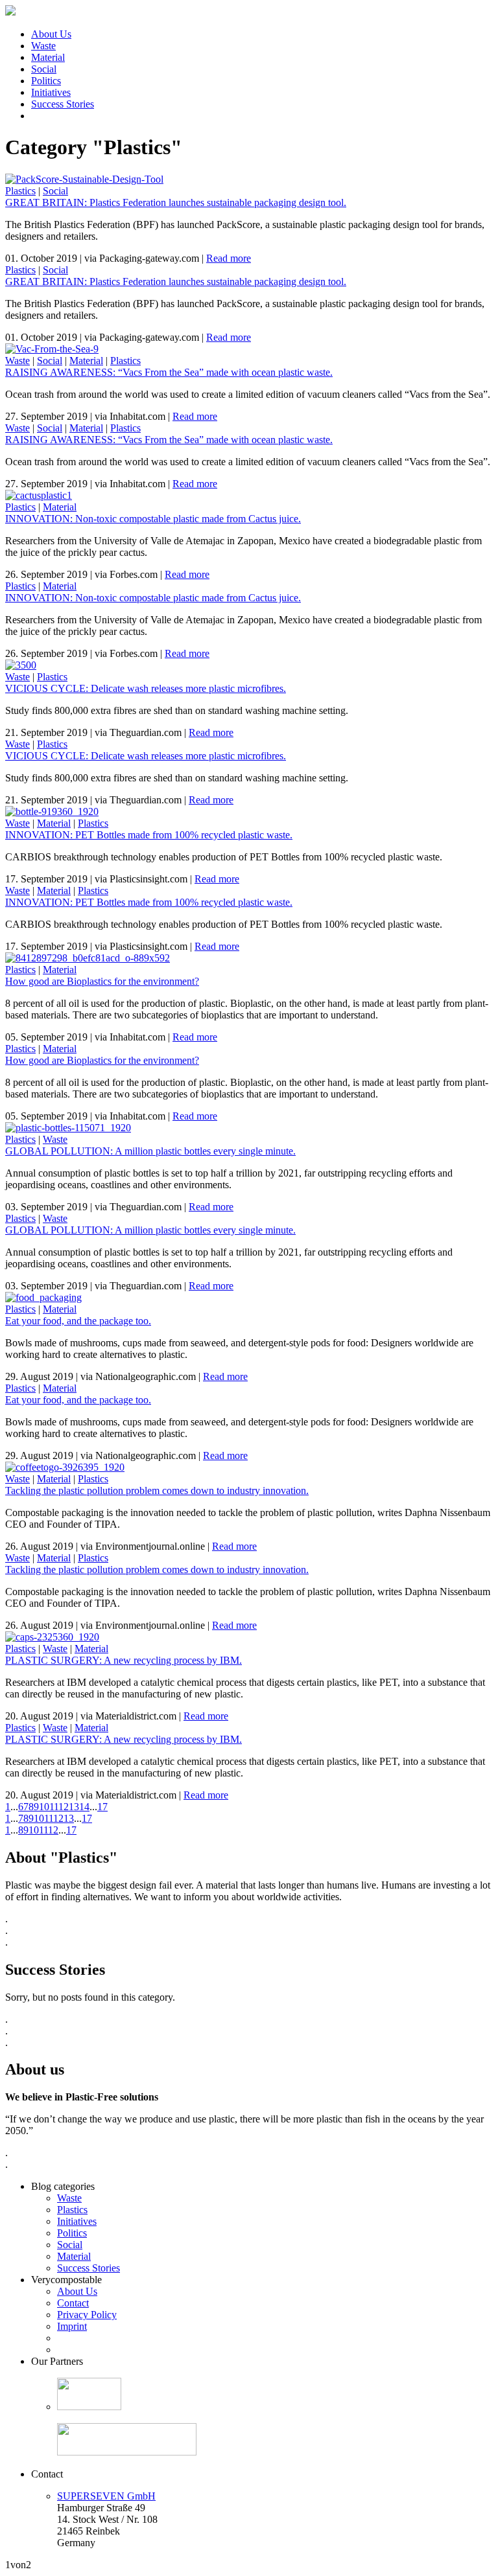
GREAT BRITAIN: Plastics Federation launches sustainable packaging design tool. (176, 202)
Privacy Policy (87, 2315)
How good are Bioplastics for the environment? (102, 981)
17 (102, 1807)
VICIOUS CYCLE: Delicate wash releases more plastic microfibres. (146, 688)
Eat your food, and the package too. (78, 1321)
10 (44, 1807)
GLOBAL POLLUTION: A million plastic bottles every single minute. (150, 1151)
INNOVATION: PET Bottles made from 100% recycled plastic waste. (149, 835)
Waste (43, 46)
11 (54, 1807)
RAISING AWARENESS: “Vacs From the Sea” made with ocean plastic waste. (169, 372)
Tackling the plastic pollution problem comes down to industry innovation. (157, 1490)
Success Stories (63, 104)
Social (44, 69)
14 (84, 1807)
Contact (73, 2303)
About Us (51, 34)
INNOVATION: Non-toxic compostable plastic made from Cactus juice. (153, 519)
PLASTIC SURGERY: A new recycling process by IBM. (124, 1660)
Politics (46, 81)
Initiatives (51, 92)
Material (48, 57)
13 (74, 1807)
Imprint (72, 2326)
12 (64, 1807)
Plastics (20, 191)
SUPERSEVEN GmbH (106, 2496)
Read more (229, 258)
